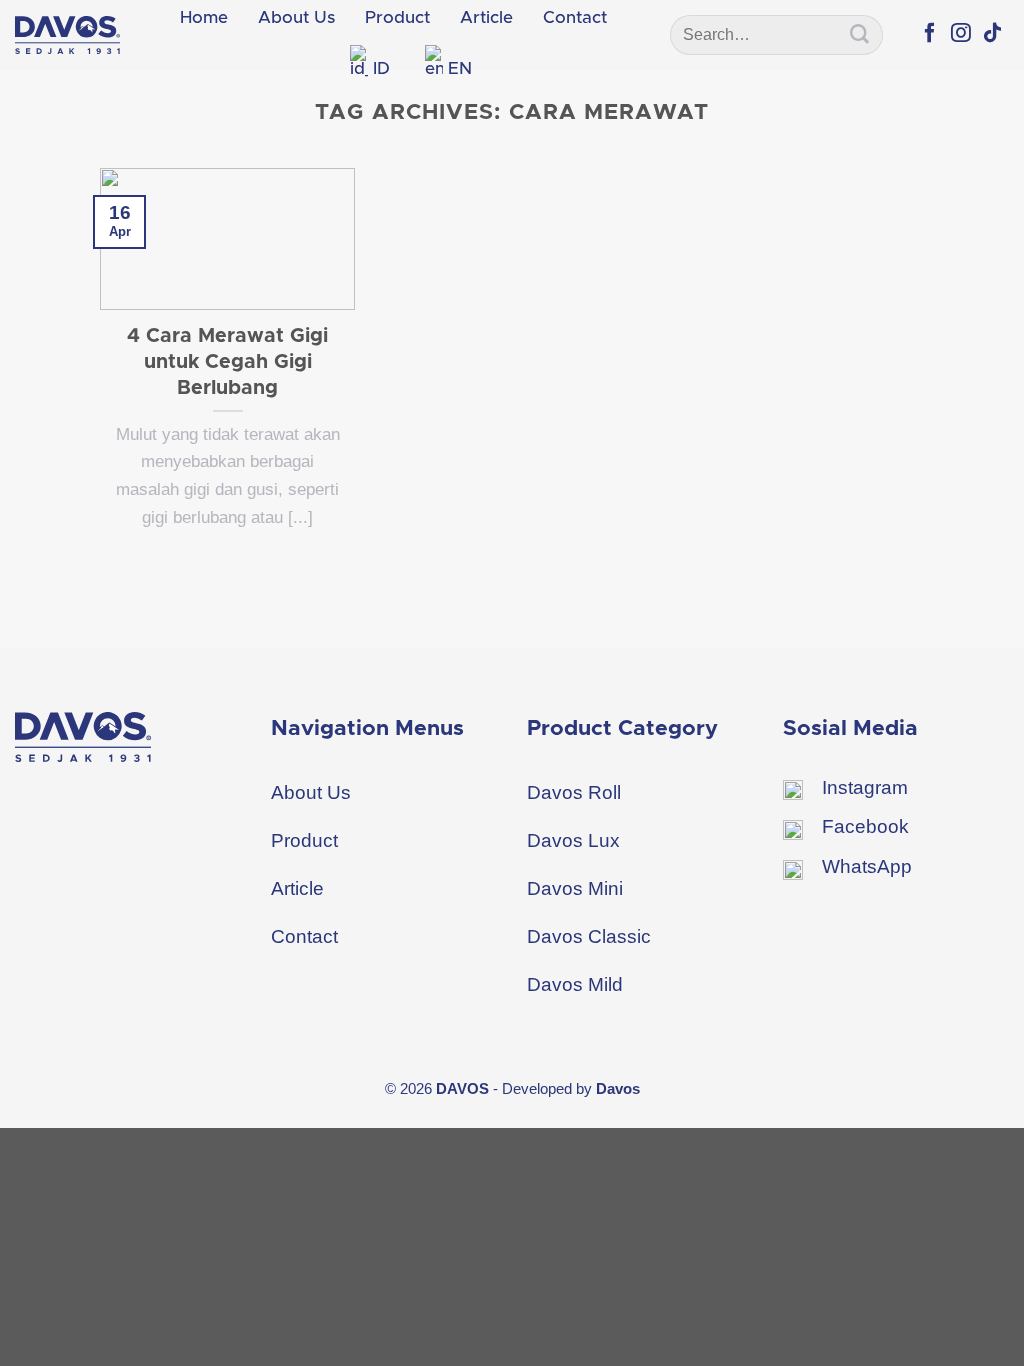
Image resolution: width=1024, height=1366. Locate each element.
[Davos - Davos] (67, 35)
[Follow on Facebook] (930, 34)
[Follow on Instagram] (961, 34)
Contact (575, 17)
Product (397, 17)
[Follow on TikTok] (993, 34)
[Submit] (859, 35)
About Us (296, 17)
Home (204, 17)
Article (486, 17)
